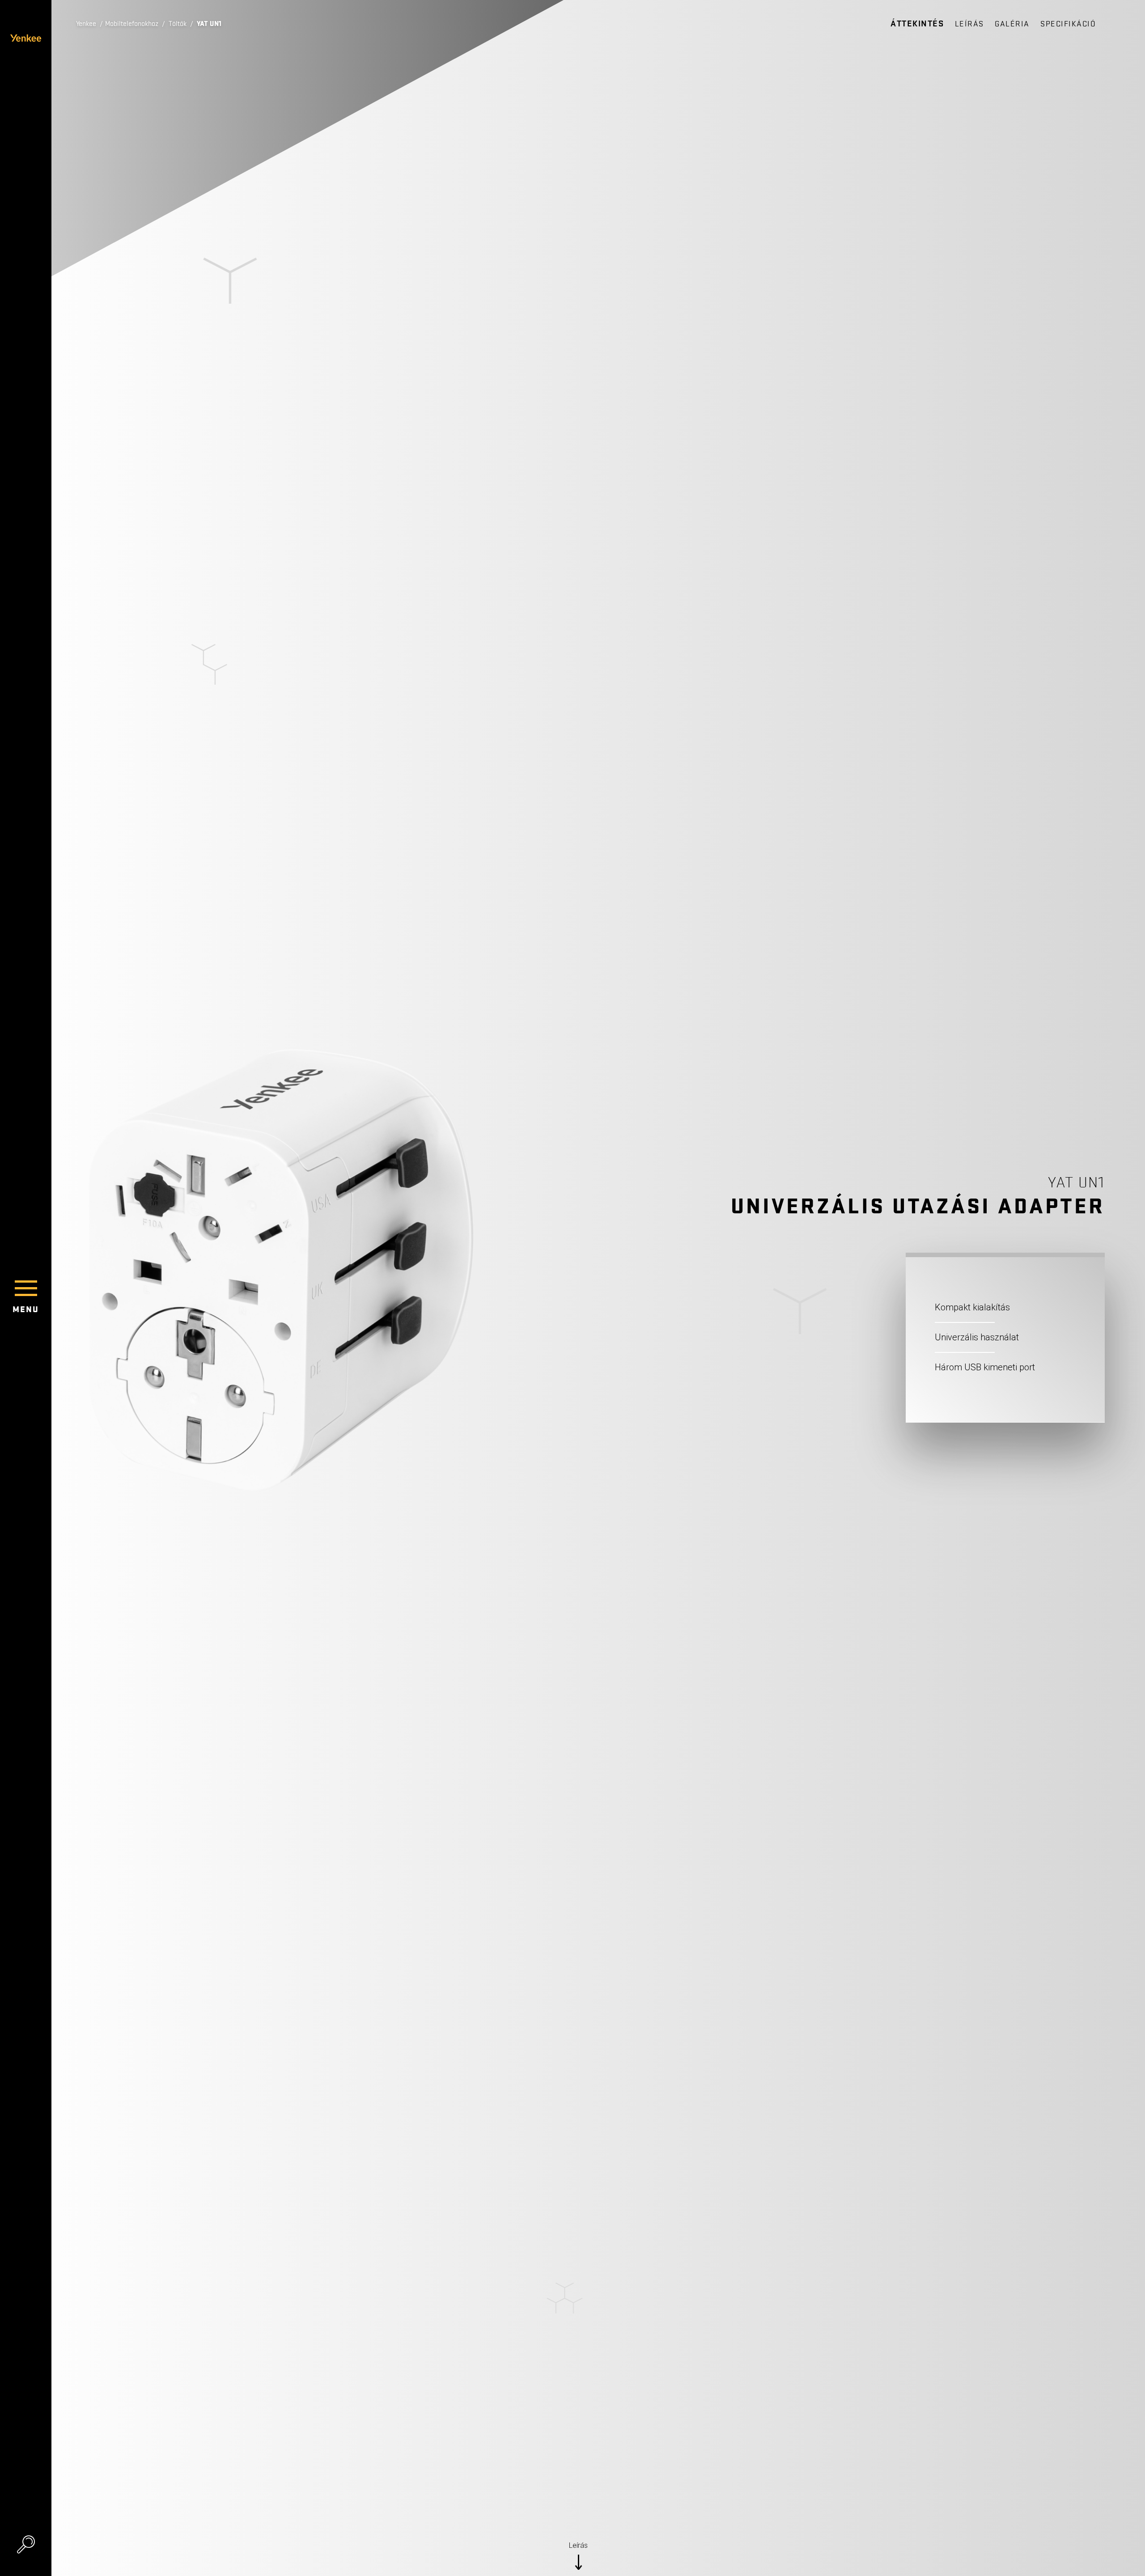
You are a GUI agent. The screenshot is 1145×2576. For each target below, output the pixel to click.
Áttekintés (917, 24)
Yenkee (86, 24)
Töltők (178, 24)
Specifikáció (1068, 24)
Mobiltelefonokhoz (132, 24)
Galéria (1012, 24)
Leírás (969, 24)
